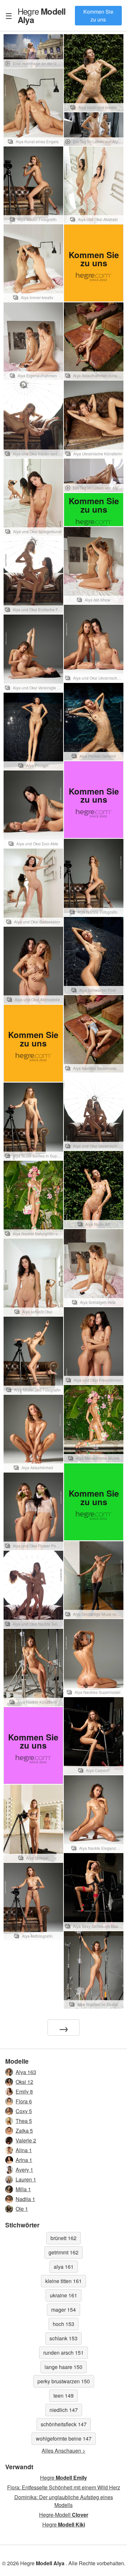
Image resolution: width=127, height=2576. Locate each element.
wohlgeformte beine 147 (64, 2438)
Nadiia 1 (25, 2199)
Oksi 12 (24, 2082)
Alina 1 (24, 2150)
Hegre (42, 15)
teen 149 (63, 2396)
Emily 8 (24, 2091)
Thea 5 (24, 2121)
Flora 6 (24, 2101)
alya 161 (64, 2267)
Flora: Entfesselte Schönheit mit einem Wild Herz (64, 2487)
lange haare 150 (63, 2367)
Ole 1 (22, 2209)
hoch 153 (63, 2324)
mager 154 (63, 2310)
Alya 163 (26, 2072)
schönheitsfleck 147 (64, 2424)
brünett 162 (63, 2238)
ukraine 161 (63, 2295)
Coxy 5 (24, 2111)
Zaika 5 (24, 2131)
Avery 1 (24, 2170)
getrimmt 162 (63, 2252)
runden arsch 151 (63, 2353)
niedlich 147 (64, 2410)
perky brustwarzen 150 (64, 2381)
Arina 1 (24, 2160)
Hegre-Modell (64, 2515)
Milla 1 (23, 2189)
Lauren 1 (26, 2179)
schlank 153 (63, 2338)
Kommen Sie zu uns (98, 15)
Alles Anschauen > (63, 2451)
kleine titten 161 (63, 2281)
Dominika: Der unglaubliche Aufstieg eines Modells (64, 2501)
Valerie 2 (26, 2140)
